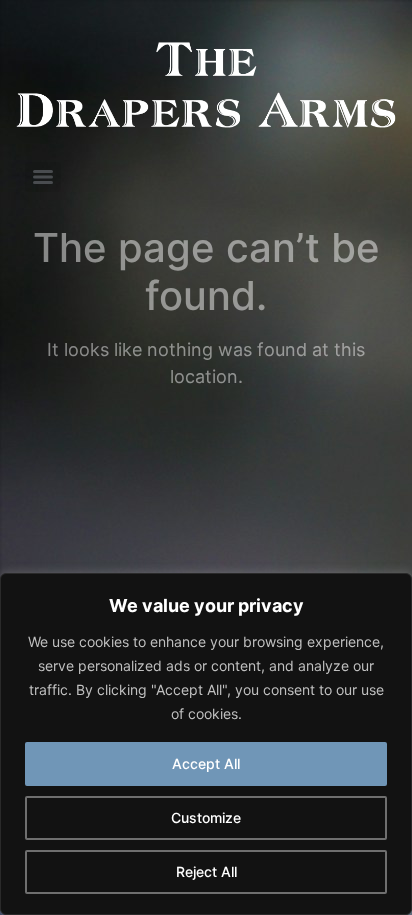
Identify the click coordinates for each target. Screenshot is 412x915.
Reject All (206, 871)
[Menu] (43, 177)
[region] (206, 744)
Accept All (206, 763)
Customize (206, 817)
